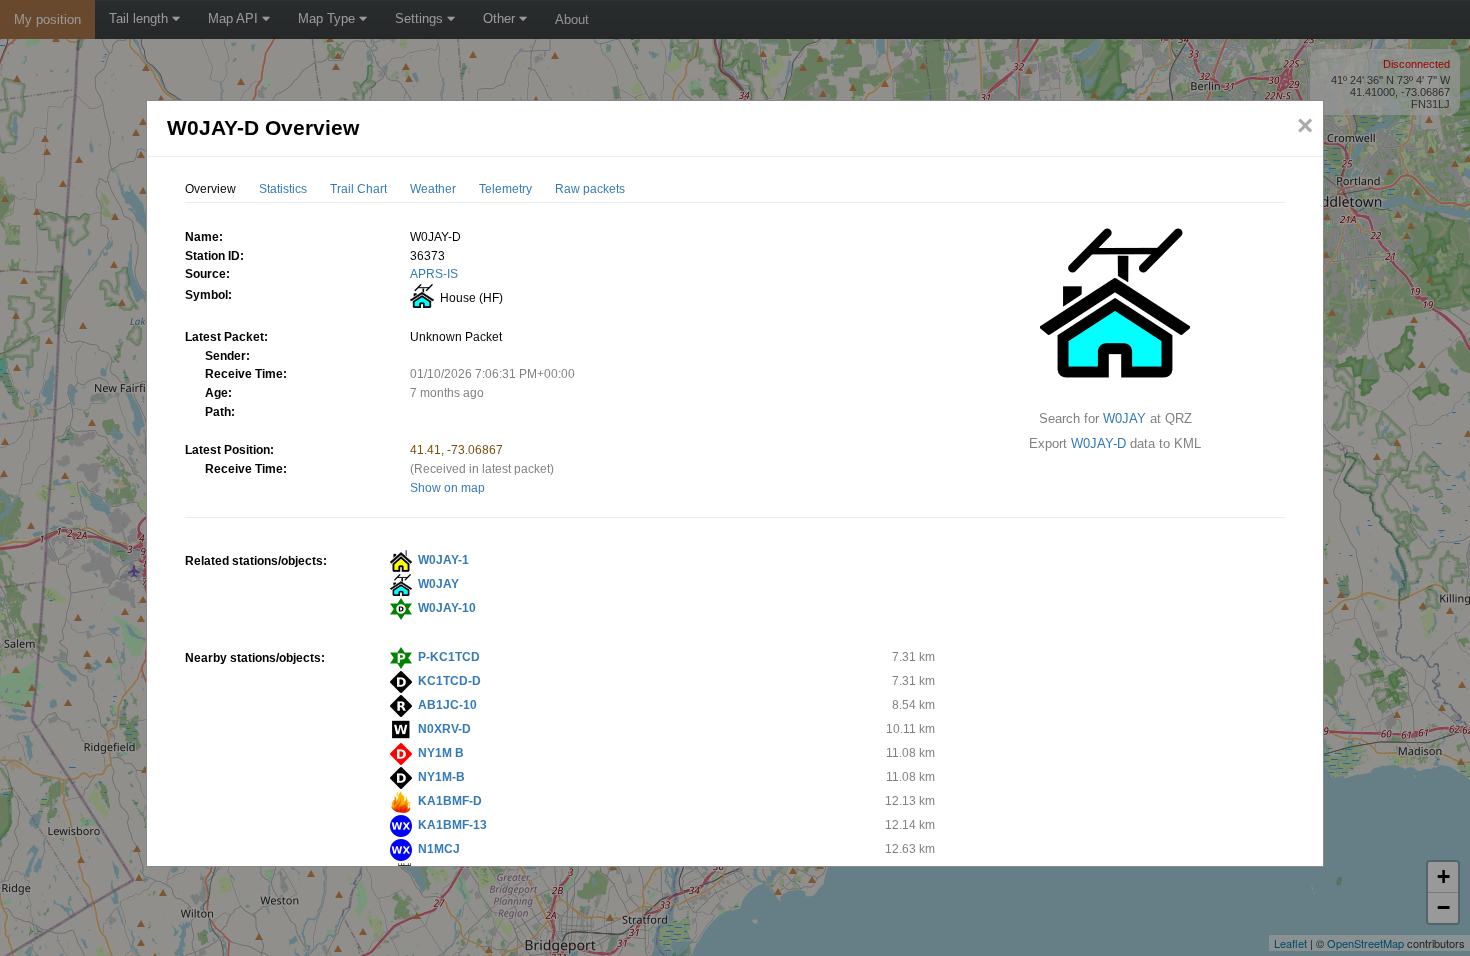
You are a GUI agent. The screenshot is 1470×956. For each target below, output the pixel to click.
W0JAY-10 (447, 608)
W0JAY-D (1098, 443)
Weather (433, 189)
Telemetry (505, 189)
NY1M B (441, 753)
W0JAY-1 (443, 560)
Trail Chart (358, 189)
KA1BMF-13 (452, 825)
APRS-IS (434, 274)
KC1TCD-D (449, 681)
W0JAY (1124, 418)
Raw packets (590, 189)
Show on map (447, 488)
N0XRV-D (444, 729)
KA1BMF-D (450, 801)
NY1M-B (441, 777)
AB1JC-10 (447, 705)
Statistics (283, 189)
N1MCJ (439, 849)
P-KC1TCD (449, 657)
